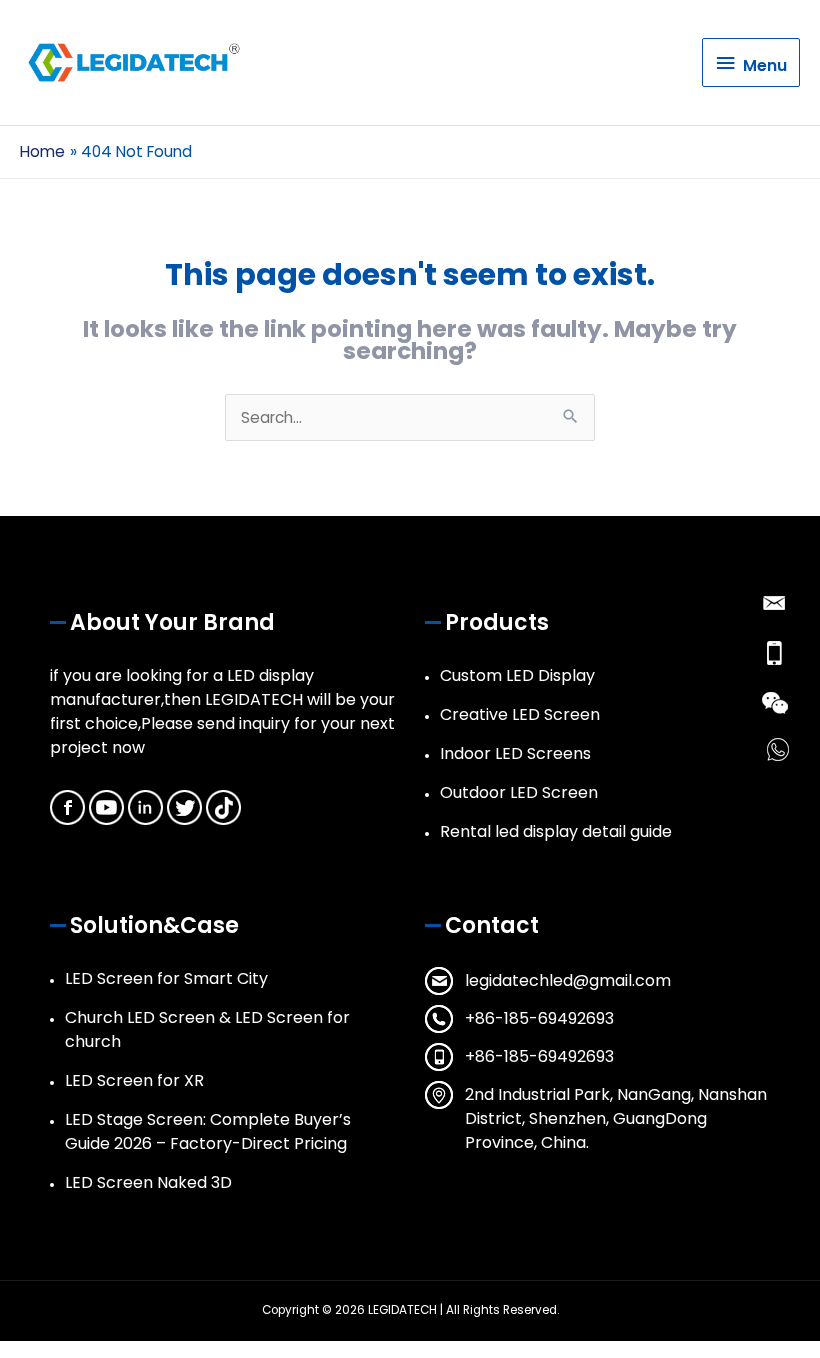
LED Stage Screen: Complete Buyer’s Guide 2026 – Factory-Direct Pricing (208, 1131)
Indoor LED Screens (515, 753)
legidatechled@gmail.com (568, 980)
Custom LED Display (517, 675)
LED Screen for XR (134, 1080)
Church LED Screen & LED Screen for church (207, 1029)
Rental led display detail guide (556, 831)
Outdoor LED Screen (519, 792)
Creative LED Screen (520, 714)
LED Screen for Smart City (166, 978)
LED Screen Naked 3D (148, 1182)
